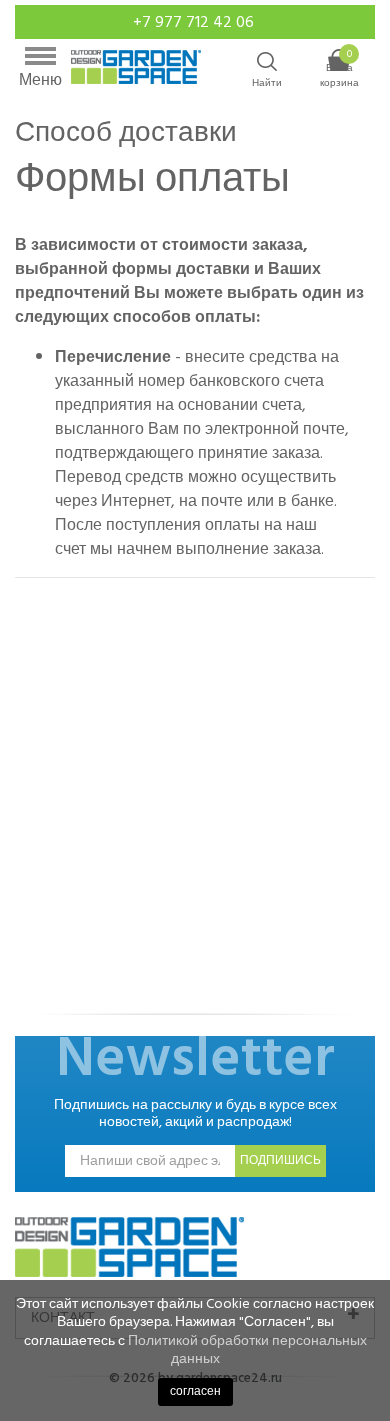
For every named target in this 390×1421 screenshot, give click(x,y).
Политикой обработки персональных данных (247, 1349)
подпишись (280, 1160)
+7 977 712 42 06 (195, 22)
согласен (195, 1391)
